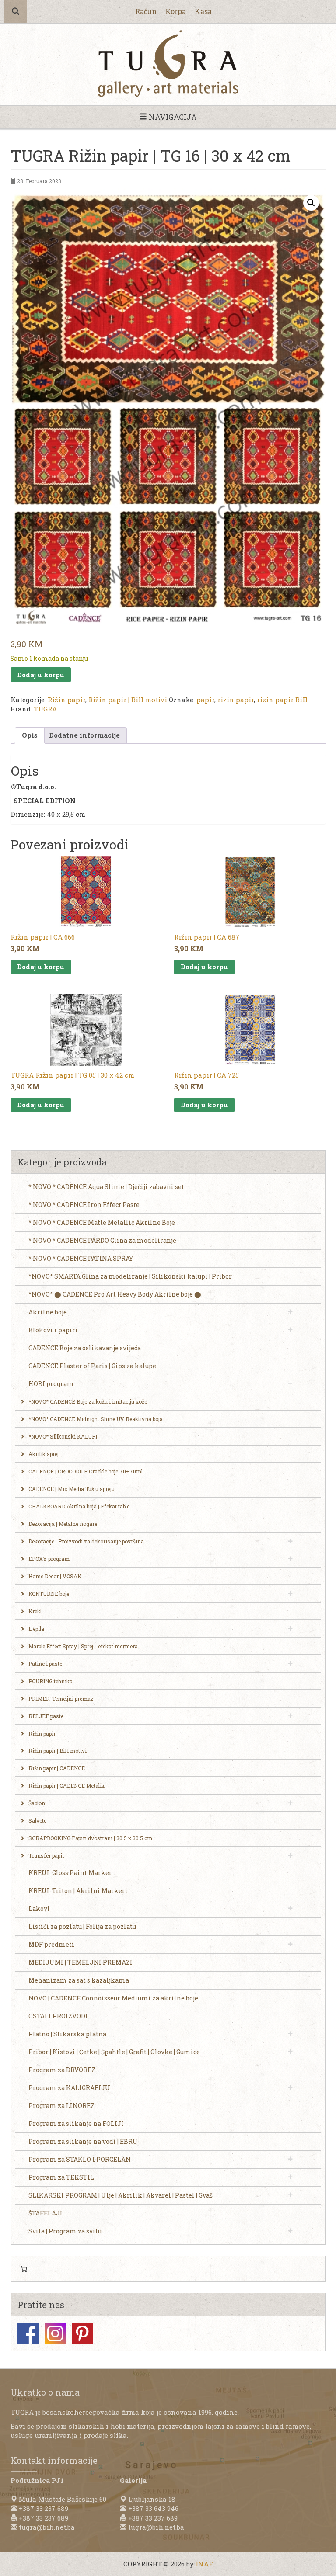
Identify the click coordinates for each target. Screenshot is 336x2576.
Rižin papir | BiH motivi (128, 700)
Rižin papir (66, 700)
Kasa (203, 11)
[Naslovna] (168, 63)
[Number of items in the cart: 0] (24, 2269)
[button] (311, 203)
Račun (146, 11)
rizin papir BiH (282, 700)
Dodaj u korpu (41, 675)
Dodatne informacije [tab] (84, 735)
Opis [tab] (30, 735)
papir (205, 700)
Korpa (176, 11)
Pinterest (82, 2333)
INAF (204, 2564)
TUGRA (45, 709)
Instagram (55, 2333)
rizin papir (236, 700)
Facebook (28, 2333)
